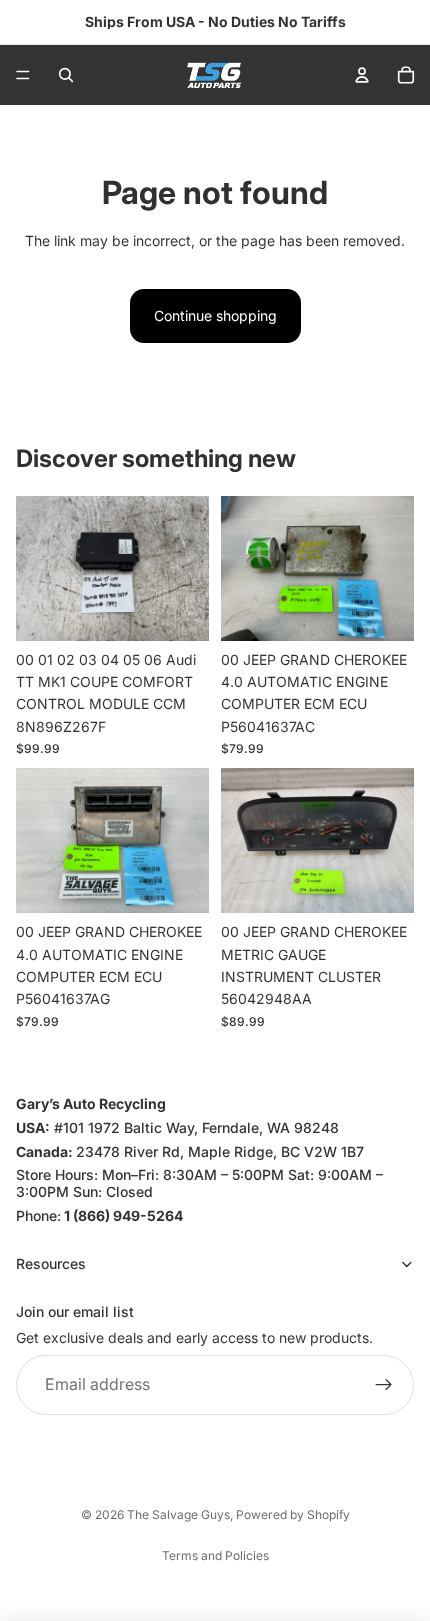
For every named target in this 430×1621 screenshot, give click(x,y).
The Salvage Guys (178, 1514)
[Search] (66, 75)
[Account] (362, 75)
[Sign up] (384, 1385)
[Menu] (23, 75)
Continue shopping (215, 315)
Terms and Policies (215, 1555)
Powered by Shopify (293, 1514)
